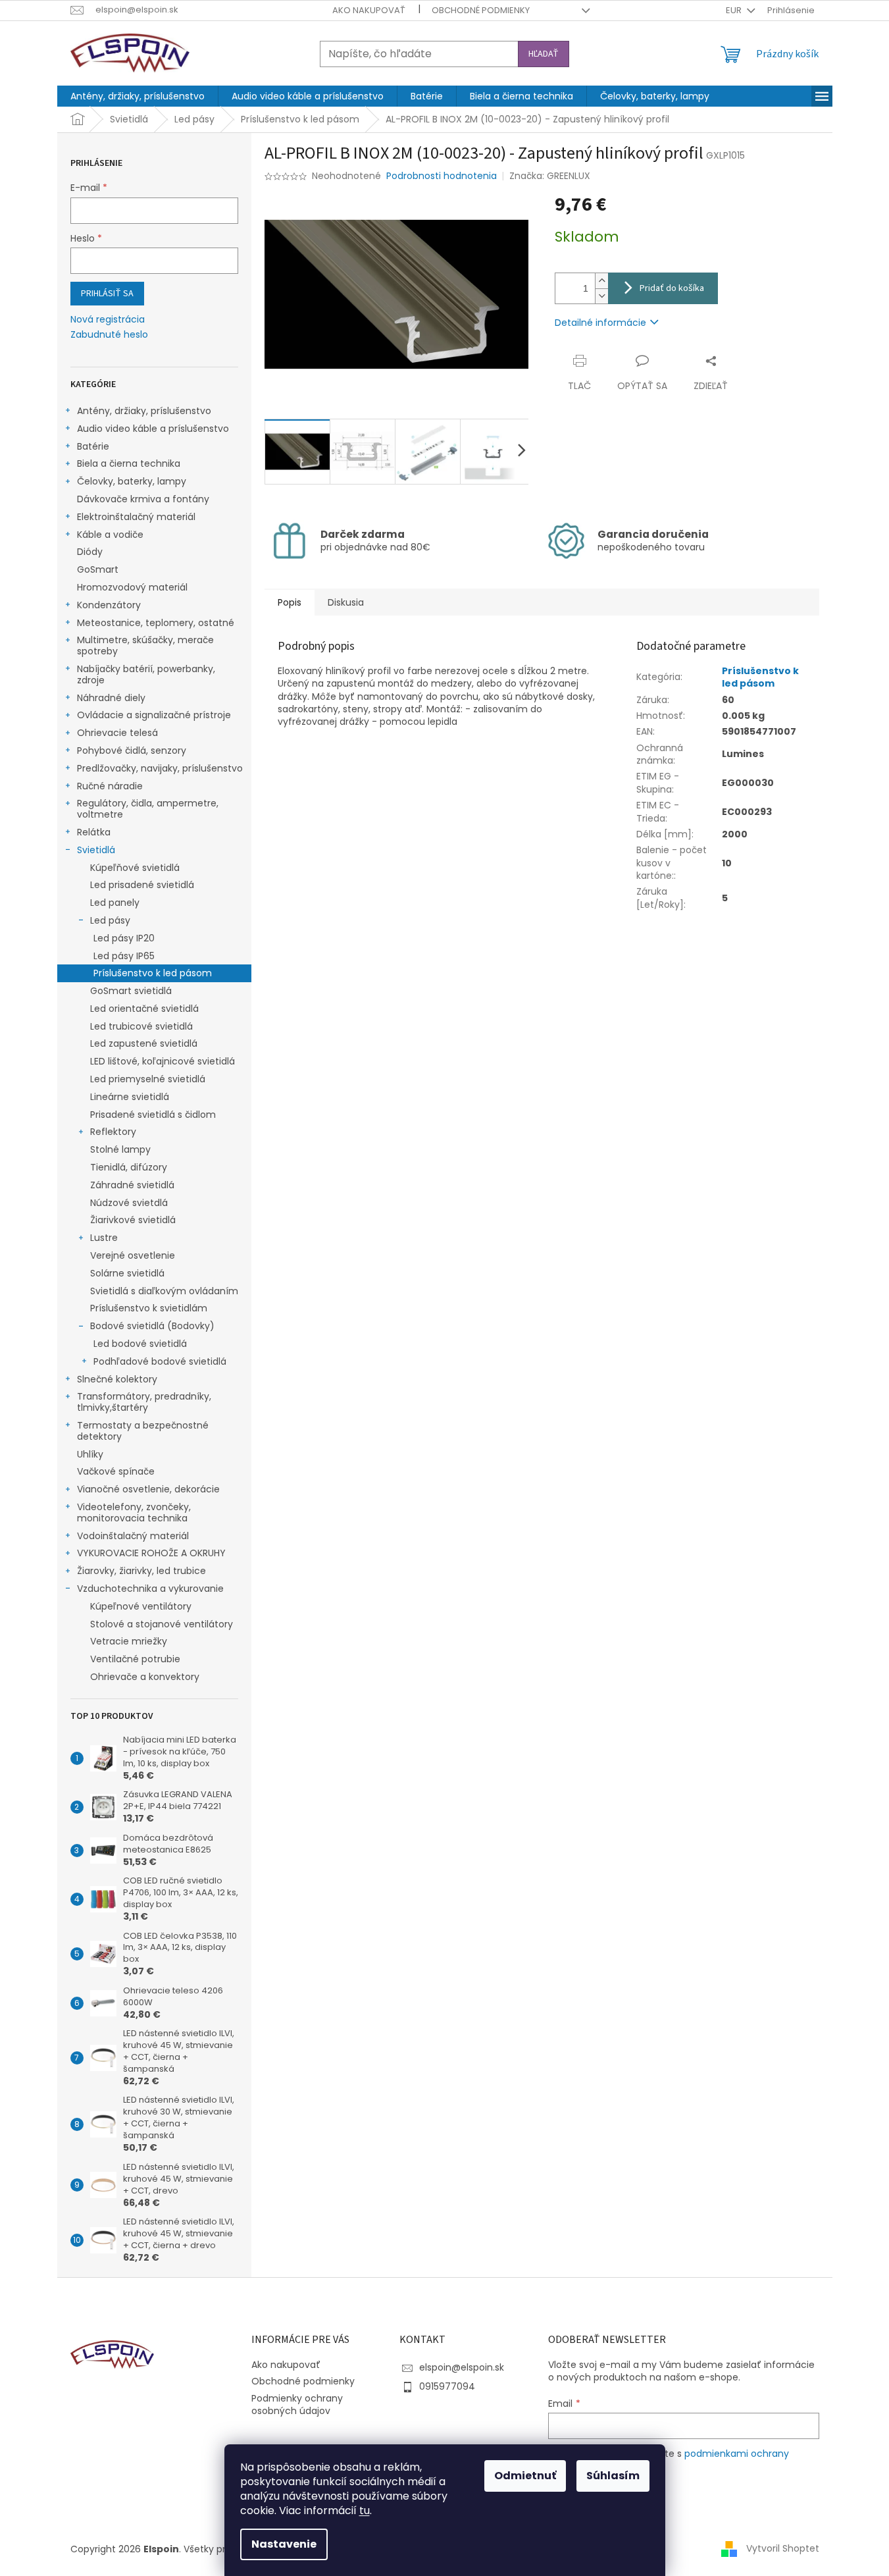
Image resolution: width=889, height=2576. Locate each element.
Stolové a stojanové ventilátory (162, 1624)
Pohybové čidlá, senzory (132, 750)
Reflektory (113, 1132)
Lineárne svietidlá (130, 1097)
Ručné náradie (110, 786)
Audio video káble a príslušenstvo (153, 429)
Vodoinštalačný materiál (133, 1536)
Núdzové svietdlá (129, 1203)
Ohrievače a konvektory (145, 1677)
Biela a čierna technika (129, 463)
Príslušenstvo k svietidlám (149, 1308)
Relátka (94, 832)
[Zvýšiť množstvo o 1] (601, 281)
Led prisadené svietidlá (142, 885)
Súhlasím (613, 2476)
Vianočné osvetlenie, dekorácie (148, 1489)
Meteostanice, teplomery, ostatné (156, 623)
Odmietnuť (525, 2476)
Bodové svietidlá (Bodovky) (152, 1326)
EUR (735, 10)
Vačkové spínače (116, 1471)
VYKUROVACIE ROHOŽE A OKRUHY (151, 1553)
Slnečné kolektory (117, 1379)
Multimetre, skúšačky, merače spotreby (145, 645)
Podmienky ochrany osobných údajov (297, 2405)
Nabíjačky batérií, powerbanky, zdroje (146, 674)
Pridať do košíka (672, 288)
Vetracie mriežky (129, 1641)
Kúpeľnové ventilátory (141, 1606)
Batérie (93, 446)
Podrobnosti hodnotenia (442, 176)
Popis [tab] (290, 602)
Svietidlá (96, 850)
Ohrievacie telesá (117, 733)
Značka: (550, 176)
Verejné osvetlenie (133, 1255)
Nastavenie (284, 2544)
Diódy (90, 552)
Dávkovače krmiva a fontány (143, 499)
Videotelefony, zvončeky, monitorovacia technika (134, 1512)
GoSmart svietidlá (131, 991)
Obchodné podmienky (481, 10)
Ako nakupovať (369, 10)
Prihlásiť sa (107, 294)
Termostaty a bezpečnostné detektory (143, 1431)
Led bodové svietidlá (140, 1344)
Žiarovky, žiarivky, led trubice (141, 1571)
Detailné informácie (600, 323)
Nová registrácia (108, 320)
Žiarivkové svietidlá (133, 1220)
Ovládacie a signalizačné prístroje (154, 715)
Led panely (115, 903)
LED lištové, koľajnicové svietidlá (163, 1061)
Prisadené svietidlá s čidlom (153, 1115)
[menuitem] (138, 96)
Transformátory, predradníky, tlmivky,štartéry (144, 1402)
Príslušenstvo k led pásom (153, 973)
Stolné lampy (120, 1149)
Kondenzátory (109, 605)
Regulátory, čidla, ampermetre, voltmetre (148, 809)
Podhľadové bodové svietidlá (160, 1361)
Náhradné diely (111, 698)
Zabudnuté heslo (109, 335)
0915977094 (447, 2386)
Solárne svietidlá (127, 1273)
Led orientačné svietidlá (144, 1009)
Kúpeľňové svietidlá (135, 868)
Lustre (104, 1238)
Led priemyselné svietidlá (148, 1079)
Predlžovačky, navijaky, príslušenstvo (160, 768)
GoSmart (98, 569)
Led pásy (110, 920)
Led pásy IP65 (124, 956)
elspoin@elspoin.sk (462, 2367)
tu (365, 2510)
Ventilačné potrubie (135, 1659)
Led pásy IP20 (124, 938)
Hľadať (544, 54)
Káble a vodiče (110, 535)
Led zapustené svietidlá (144, 1043)
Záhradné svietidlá (132, 1185)
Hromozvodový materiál (132, 587)
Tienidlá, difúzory (129, 1167)
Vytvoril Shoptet (783, 2548)
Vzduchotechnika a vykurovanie (150, 1589)
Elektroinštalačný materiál (136, 517)
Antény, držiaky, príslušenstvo (144, 411)
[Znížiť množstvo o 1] (601, 296)
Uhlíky (90, 1454)
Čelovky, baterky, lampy (132, 481)
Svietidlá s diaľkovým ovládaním (164, 1291)
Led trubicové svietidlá (141, 1026)
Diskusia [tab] (346, 602)
